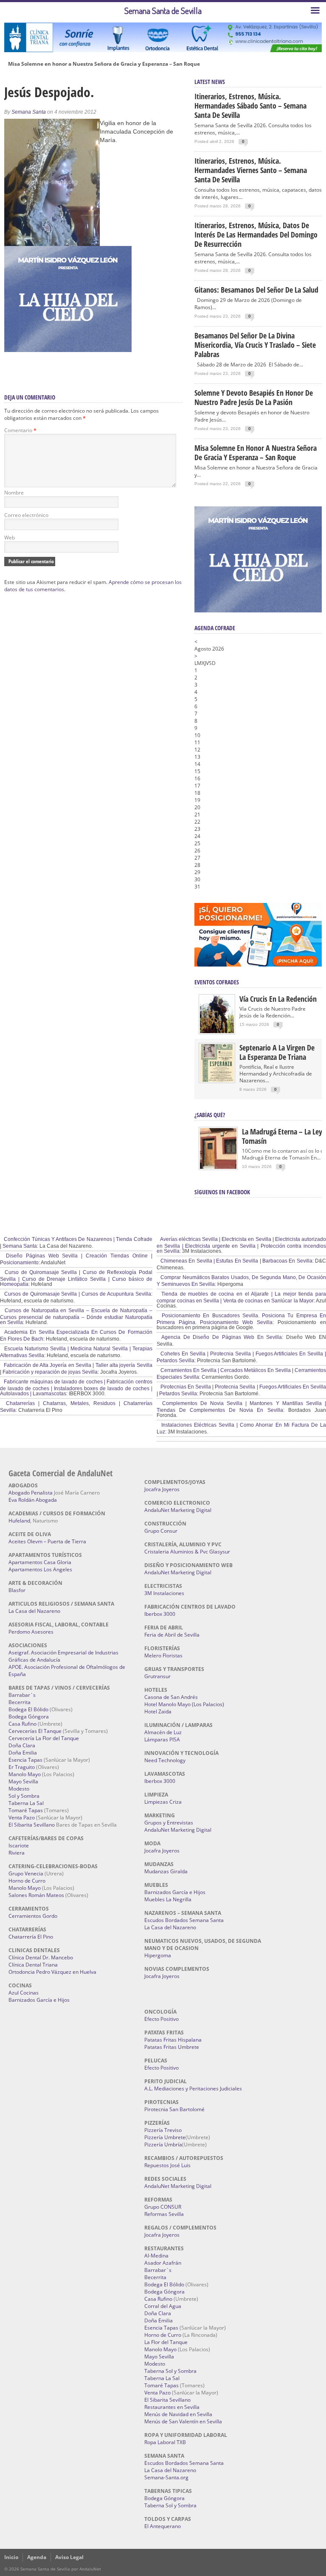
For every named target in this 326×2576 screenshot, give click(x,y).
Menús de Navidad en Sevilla (178, 2414)
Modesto (19, 1789)
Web (10, 538)
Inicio (11, 2557)
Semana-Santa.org (166, 2477)
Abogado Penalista (31, 1493)
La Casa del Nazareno (34, 1611)
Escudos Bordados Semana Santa (184, 1920)
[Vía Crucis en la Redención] (217, 1031)
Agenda (37, 2557)
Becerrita (20, 1702)
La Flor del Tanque (166, 2342)
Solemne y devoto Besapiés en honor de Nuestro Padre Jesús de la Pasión (254, 397)
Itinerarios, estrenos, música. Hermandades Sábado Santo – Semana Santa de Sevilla (250, 106)
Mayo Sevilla (23, 1781)
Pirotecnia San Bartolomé (174, 2109)
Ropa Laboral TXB (165, 2442)
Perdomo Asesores (31, 1632)
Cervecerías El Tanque (35, 1731)
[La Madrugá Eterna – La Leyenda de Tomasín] (218, 1168)
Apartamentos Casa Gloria (40, 1562)
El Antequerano (163, 2526)
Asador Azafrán (163, 2263)
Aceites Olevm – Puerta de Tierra (47, 1541)
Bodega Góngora (29, 1717)
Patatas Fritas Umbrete (172, 2047)
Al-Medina (156, 2256)
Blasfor (17, 1590)
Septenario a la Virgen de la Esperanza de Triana (277, 1052)
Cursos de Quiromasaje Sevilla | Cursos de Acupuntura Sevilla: (77, 1294)
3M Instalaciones (164, 1593)
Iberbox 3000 (160, 1614)
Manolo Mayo (25, 1774)
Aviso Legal (69, 2557)
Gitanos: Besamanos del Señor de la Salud (256, 290)
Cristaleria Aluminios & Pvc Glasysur (187, 1552)
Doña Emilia (23, 1753)
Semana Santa (29, 112)
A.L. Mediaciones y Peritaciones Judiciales (193, 2088)
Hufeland (19, 1521)
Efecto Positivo (162, 2019)
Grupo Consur (161, 1531)
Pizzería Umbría (163, 2144)
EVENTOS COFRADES (217, 982)
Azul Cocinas (24, 1993)
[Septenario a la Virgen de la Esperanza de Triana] (217, 1080)
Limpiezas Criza (163, 1802)
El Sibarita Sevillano (32, 1825)
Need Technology (165, 1760)
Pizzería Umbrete (165, 2137)
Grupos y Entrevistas (169, 1823)
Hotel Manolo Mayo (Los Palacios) (184, 1704)
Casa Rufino (22, 1724)
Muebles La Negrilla (168, 1899)
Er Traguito (22, 1767)
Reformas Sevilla (164, 2214)
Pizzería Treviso (163, 2130)
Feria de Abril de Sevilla (172, 1635)
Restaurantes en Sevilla (172, 2407)
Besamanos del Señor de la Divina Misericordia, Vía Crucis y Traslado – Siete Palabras (255, 345)
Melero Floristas (163, 1655)
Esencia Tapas (25, 1760)
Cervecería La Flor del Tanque (44, 1738)
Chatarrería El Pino (31, 1937)
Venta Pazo (22, 1817)
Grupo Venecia (26, 1873)
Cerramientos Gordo (33, 1916)
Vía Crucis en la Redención (278, 999)
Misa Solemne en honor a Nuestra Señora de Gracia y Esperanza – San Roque (104, 64)
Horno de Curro (27, 1881)
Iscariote (19, 1845)
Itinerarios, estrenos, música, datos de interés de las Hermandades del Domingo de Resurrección (256, 235)
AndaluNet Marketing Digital (178, 1510)
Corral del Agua (163, 2306)
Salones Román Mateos (36, 1895)
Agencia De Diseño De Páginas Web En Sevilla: (221, 1337)
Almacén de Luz (163, 1732)
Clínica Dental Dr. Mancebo (41, 1957)
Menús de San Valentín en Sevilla (183, 2421)
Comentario (20, 430)
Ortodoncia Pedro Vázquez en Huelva (52, 1972)
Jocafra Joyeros (162, 1489)
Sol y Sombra (24, 1796)
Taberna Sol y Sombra (170, 2371)
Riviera (17, 1853)
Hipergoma (158, 1955)
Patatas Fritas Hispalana (173, 2040)
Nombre (14, 493)
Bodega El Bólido (28, 1709)
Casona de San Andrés (171, 1697)
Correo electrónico (26, 515)
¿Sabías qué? (210, 1115)
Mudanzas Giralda (166, 1871)
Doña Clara (22, 1745)
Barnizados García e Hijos (39, 2000)
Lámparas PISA (162, 1739)
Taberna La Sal (26, 1803)
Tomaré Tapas (26, 1810)
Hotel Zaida (158, 1711)
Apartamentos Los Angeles (40, 1569)
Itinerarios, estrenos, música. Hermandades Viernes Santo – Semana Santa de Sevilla (251, 170)
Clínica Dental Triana (33, 1965)
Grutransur (157, 1676)
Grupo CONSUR (163, 2207)
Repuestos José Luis (167, 2165)
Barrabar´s (22, 1695)
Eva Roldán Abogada (33, 1500)
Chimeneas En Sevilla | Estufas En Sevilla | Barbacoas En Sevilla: (236, 1261)
